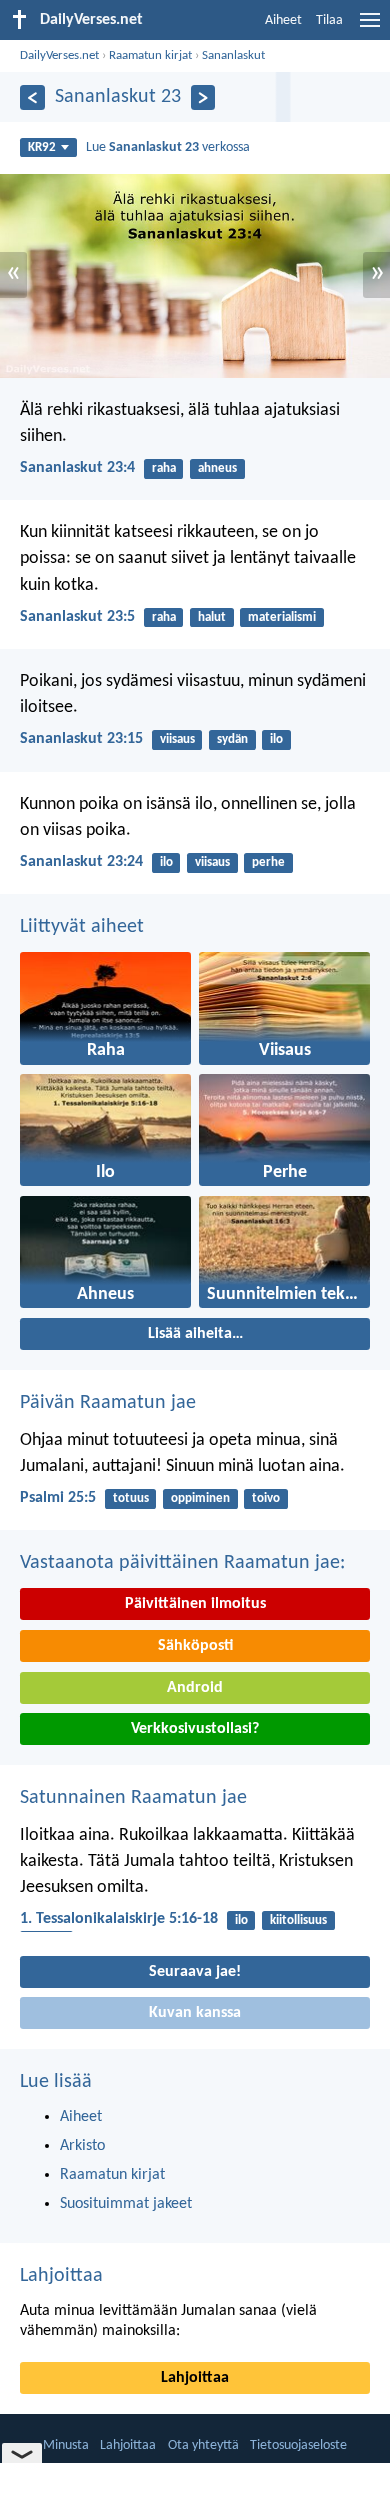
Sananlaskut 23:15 (81, 739)
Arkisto (82, 2146)
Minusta (66, 2445)
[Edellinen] (32, 97)
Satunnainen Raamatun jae (133, 1798)
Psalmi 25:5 (58, 1498)
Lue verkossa (168, 147)
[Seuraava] (203, 97)
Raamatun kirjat (150, 55)
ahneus (217, 468)
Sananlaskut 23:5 (77, 617)
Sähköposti (195, 1646)
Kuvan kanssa (195, 2013)
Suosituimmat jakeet (126, 2204)
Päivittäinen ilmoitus (195, 1604)
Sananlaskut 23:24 (81, 862)
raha (164, 468)
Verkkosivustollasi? (195, 1729)
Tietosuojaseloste (298, 2445)
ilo (276, 739)
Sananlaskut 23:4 (77, 468)
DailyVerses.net (59, 55)
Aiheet (283, 20)
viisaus (177, 739)
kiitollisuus (298, 1920)
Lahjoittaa (61, 2276)
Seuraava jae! (195, 1972)
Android (195, 1688)
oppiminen (200, 1498)
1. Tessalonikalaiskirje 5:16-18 (119, 1919)
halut (212, 617)
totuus (131, 1498)
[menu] (370, 28)
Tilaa (329, 20)
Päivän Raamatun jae (108, 1403)
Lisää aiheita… (195, 1334)
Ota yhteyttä (203, 2445)
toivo (266, 1498)
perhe (268, 862)
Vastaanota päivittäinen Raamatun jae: (182, 1563)
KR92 (42, 147)
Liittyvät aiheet (82, 927)
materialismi (282, 617)
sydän (232, 739)
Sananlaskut (233, 55)
